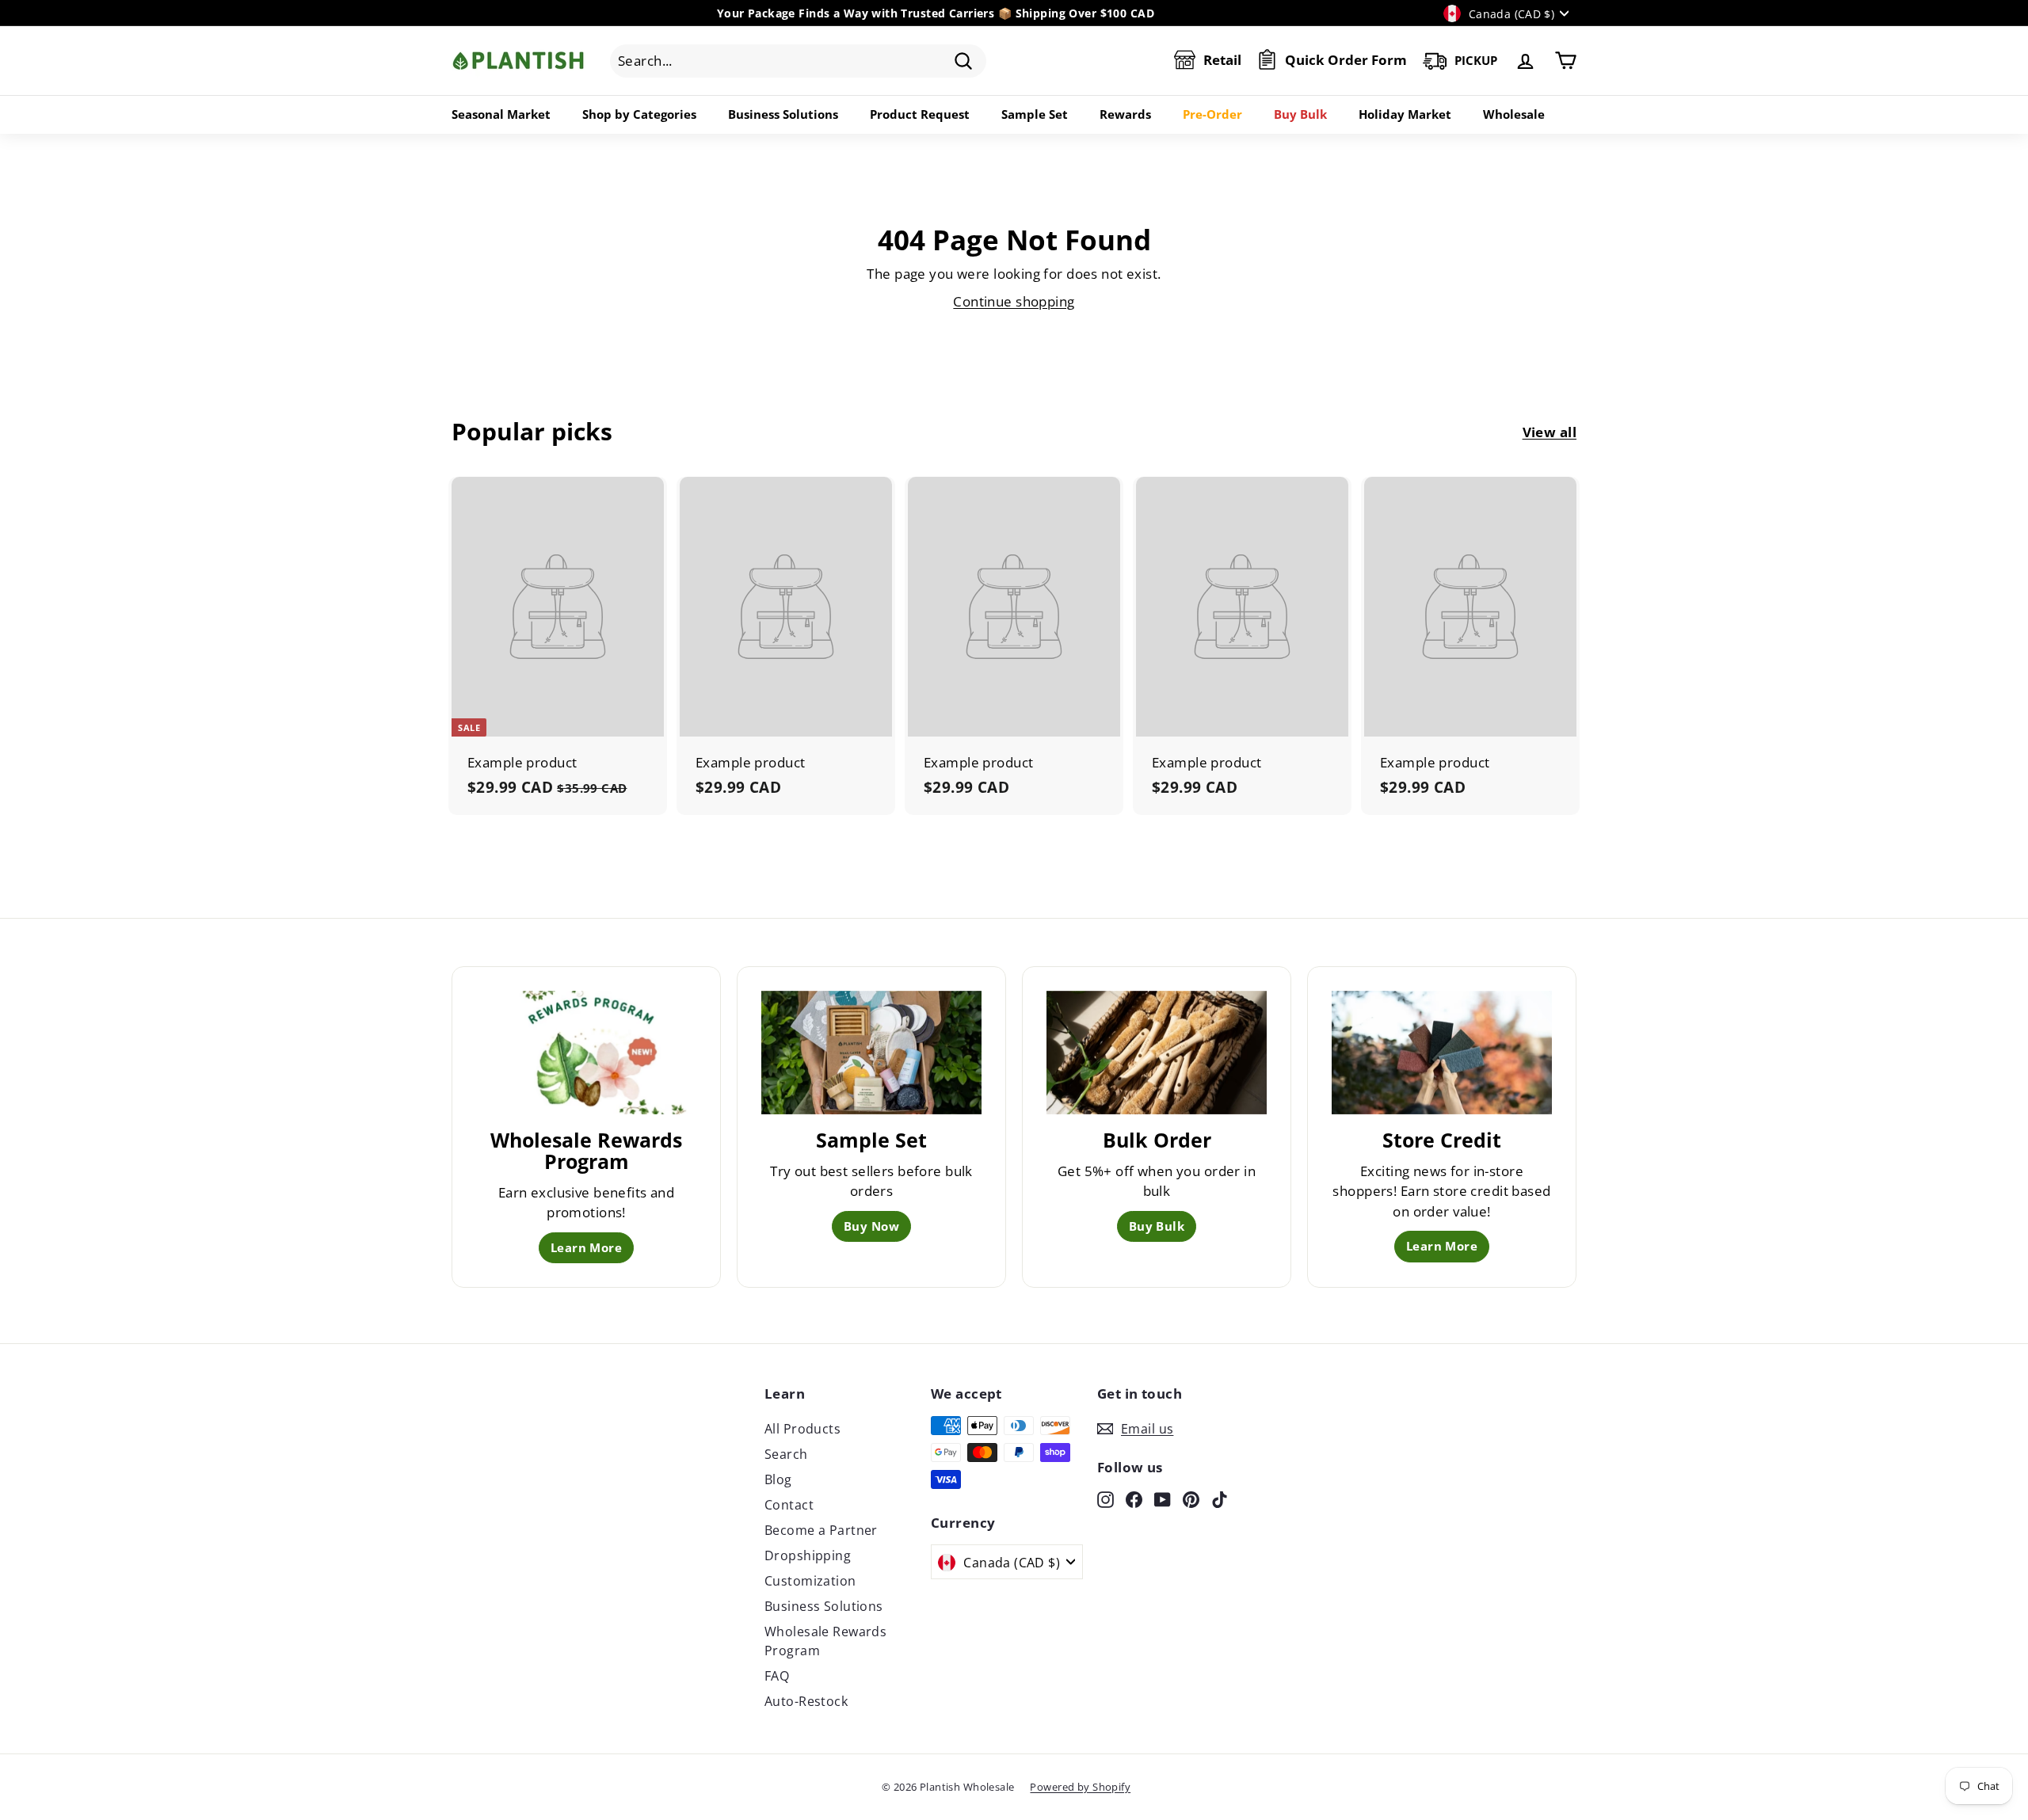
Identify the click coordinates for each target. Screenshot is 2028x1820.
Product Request (920, 114)
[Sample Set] (871, 1053)
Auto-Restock (806, 1701)
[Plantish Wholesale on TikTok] (1220, 1498)
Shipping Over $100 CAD (1085, 13)
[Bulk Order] (1157, 1053)
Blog (778, 1479)
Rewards (1125, 114)
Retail (1222, 61)
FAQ (777, 1676)
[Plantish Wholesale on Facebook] (1134, 1498)
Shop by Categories (639, 114)
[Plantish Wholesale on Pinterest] (1191, 1498)
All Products (802, 1429)
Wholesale (1514, 114)
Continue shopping (1014, 301)
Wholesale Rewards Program (825, 1641)
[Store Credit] (1442, 1053)
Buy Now (871, 1226)
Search (786, 1454)
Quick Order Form (1346, 61)
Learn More (586, 1247)
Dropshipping (808, 1555)
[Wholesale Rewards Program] (586, 1053)
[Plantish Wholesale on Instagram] (1105, 1498)
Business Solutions (783, 114)
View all (1550, 432)
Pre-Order (1212, 114)
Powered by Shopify (1080, 1787)
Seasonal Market (501, 114)
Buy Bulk (1300, 114)
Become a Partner (821, 1530)
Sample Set (1035, 114)
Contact (789, 1505)
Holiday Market (1405, 114)
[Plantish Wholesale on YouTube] (1163, 1498)
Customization (810, 1581)
